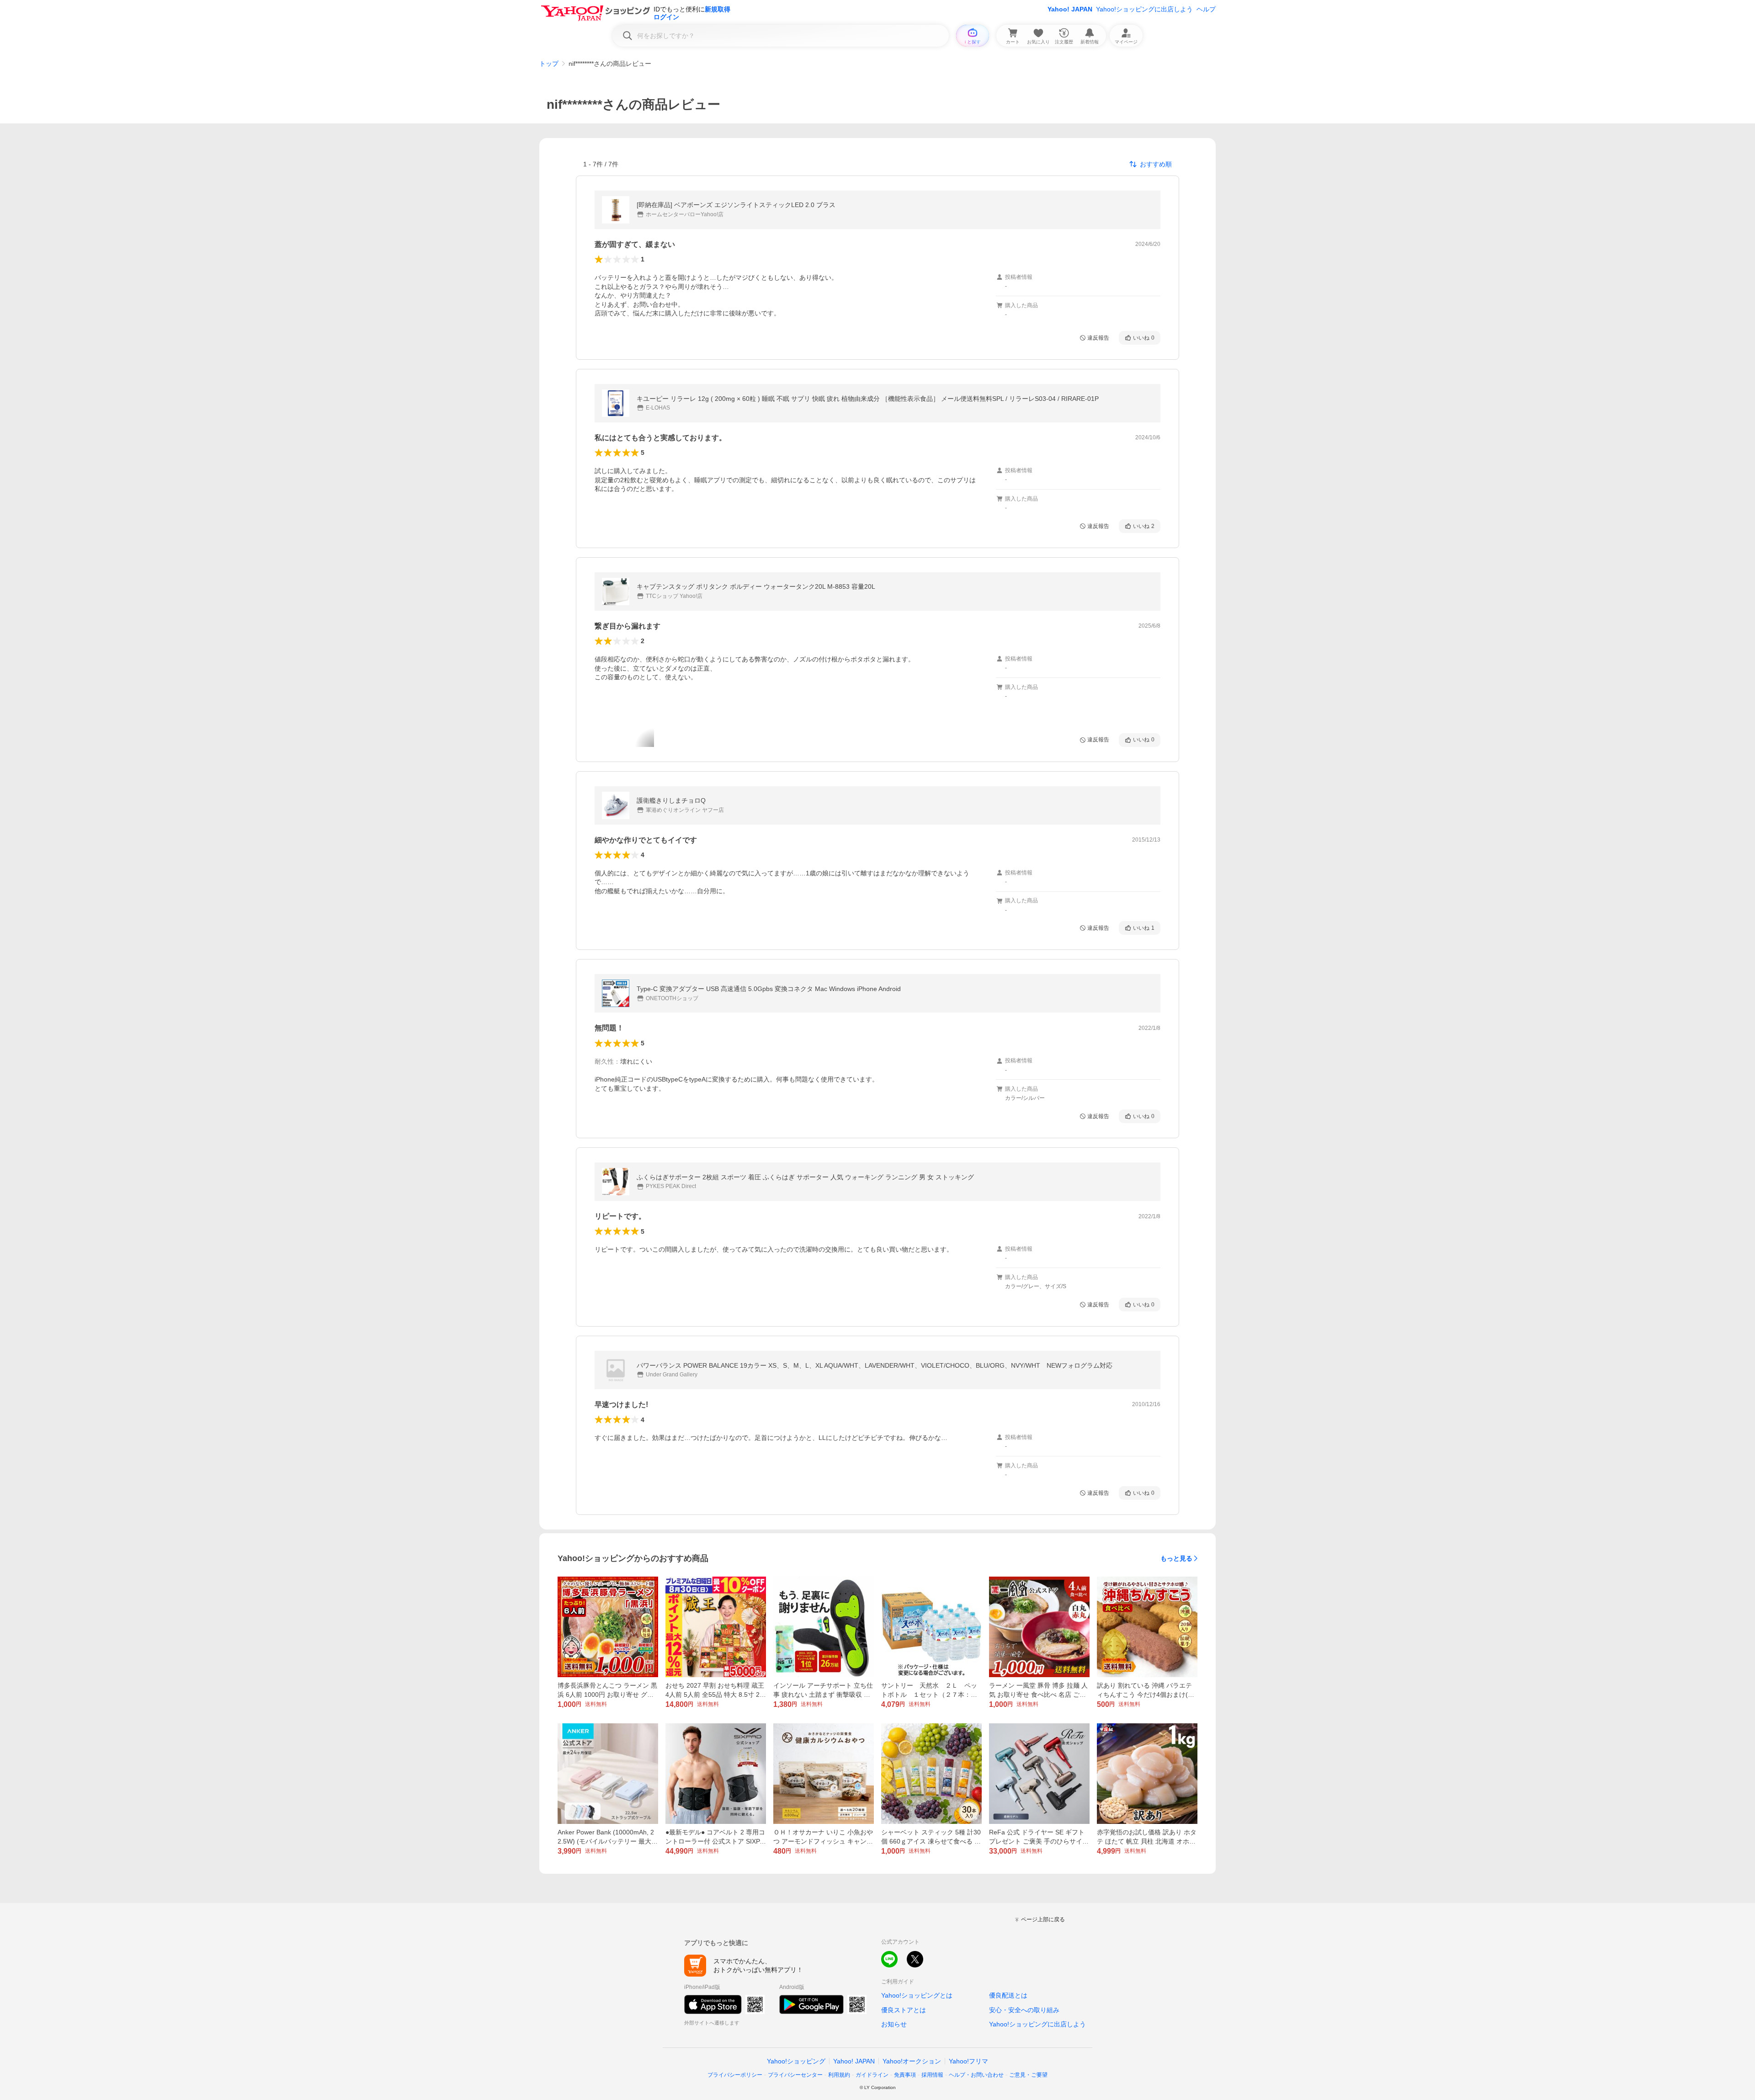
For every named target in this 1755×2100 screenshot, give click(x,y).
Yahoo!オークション (912, 2061)
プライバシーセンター (795, 2075)
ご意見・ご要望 (1028, 2075)
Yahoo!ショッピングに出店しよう (1144, 9)
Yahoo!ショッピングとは (917, 1995)
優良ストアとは (904, 2010)
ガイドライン (872, 2075)
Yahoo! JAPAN (1070, 9)
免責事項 (905, 2075)
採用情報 (932, 2075)
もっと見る (1176, 1558)
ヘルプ (1206, 9)
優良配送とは (1008, 1995)
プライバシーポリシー (735, 2075)
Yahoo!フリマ (968, 2061)
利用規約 (839, 2075)
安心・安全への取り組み (1024, 2010)
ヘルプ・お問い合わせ (976, 2075)
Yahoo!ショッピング (796, 2061)
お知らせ (894, 2024)
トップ (549, 64)
